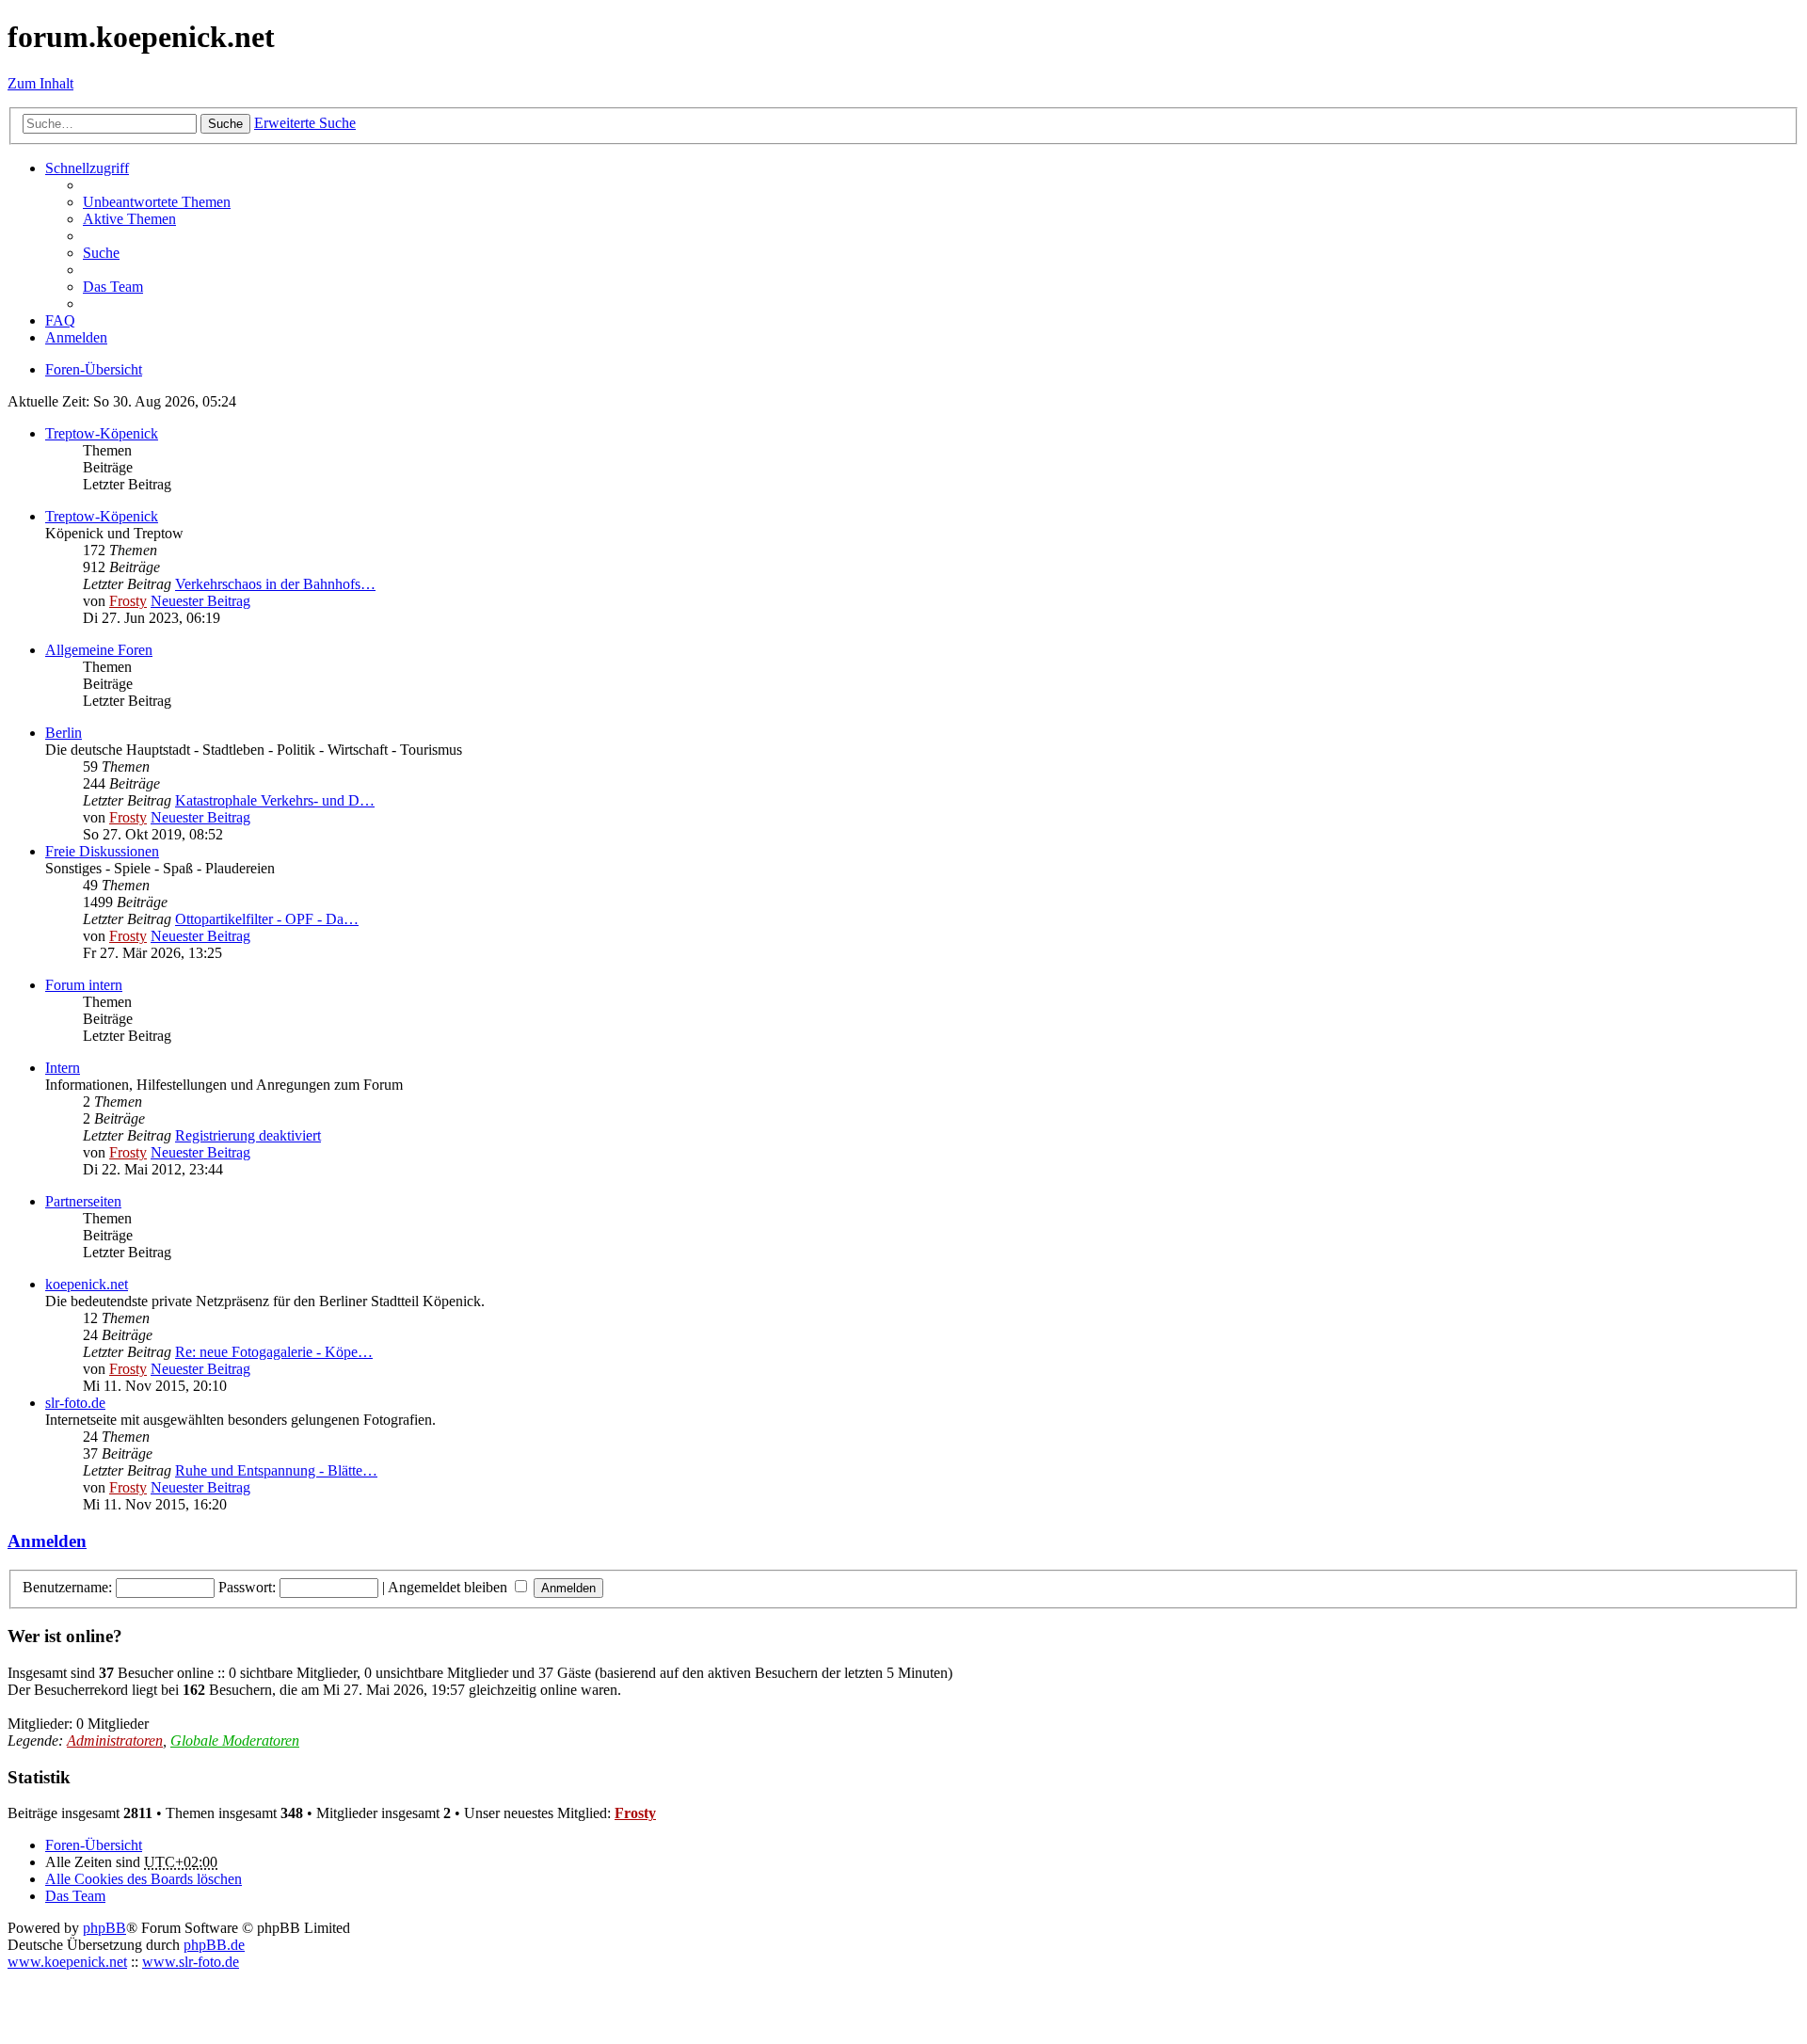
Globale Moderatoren (235, 1741)
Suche (225, 124)
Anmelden (47, 1541)
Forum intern (84, 985)
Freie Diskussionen (102, 851)
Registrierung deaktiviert (248, 1135)
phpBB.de (214, 1945)
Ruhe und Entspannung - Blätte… (276, 1470)
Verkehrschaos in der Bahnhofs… (275, 584)
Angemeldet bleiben (449, 1587)
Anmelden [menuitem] (76, 337)
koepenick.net (87, 1284)
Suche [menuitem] (101, 253)
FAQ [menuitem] (60, 320)
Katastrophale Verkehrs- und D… (275, 800)
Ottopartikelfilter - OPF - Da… (267, 919)
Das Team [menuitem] (113, 287)
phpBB (104, 1928)
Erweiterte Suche (305, 123)
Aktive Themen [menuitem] (129, 219)
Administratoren (115, 1741)
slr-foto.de (75, 1403)
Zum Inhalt (40, 83)
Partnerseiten (83, 1201)
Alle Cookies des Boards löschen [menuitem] (144, 1879)
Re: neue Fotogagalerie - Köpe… (274, 1352)
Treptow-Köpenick (102, 433)
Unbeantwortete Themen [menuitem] (157, 202)
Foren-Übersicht (94, 1845)
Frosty (128, 601)
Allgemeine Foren (99, 650)
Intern (63, 1068)
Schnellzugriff (87, 168)
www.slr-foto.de (191, 1962)
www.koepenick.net (67, 1962)
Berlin (64, 733)
